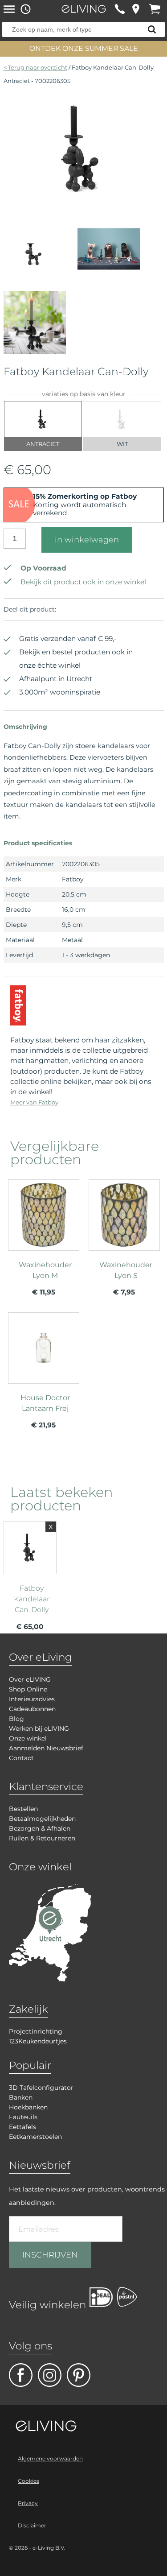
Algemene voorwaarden (50, 2458)
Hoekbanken (28, 2107)
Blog (16, 1719)
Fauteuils (23, 2117)
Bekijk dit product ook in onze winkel (83, 582)
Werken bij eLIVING (39, 1728)
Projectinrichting (36, 2031)
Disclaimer (32, 2525)
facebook (21, 2375)
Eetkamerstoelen (35, 2137)
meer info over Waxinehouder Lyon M (44, 1241)
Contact (21, 1758)
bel (120, 9)
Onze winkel (28, 1738)
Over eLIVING (30, 1679)
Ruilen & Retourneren (42, 1838)
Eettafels (22, 2127)
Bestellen (23, 1809)
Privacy (28, 2503)
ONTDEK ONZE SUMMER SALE (84, 48)
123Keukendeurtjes (38, 2041)
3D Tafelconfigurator (41, 2088)
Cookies (29, 2481)
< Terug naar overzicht (35, 67)
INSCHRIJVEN (50, 2255)
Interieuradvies (32, 1699)
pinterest (79, 2375)
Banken (21, 2097)
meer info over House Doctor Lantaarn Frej (44, 1374)
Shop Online (28, 1689)
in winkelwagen (87, 540)
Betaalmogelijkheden (42, 1819)
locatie (136, 9)
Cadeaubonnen (32, 1709)
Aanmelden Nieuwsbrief (46, 1748)
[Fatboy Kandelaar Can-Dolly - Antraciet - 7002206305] (84, 200)
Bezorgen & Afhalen (40, 1828)
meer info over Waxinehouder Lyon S (124, 1241)
